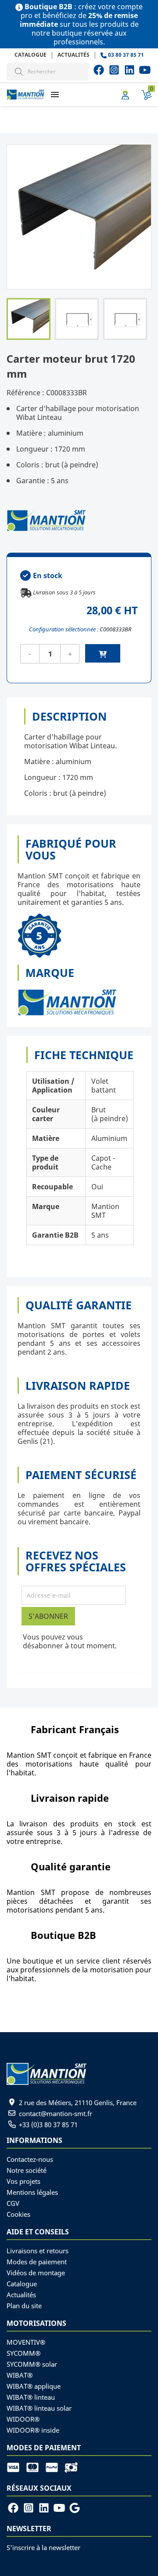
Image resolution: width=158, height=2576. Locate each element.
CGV (13, 2203)
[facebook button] (99, 70)
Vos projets (23, 2181)
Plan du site (24, 2306)
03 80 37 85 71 (125, 55)
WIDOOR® (23, 2419)
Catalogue (31, 55)
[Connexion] (125, 95)
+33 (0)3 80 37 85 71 (48, 2124)
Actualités (74, 55)
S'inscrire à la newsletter (43, 2547)
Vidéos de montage (36, 2273)
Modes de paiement (37, 2262)
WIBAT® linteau (31, 2397)
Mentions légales (32, 2192)
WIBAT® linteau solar (39, 2408)
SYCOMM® (23, 2353)
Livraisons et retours (38, 2251)
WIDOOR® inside (33, 2430)
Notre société (27, 2170)
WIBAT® (20, 2375)
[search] (19, 71)
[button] (55, 94)
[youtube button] (114, 70)
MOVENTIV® (26, 2342)
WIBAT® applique (34, 2386)
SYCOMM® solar (32, 2364)
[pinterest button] (129, 70)
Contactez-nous (30, 2159)
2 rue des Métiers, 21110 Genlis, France (78, 2102)
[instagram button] (145, 70)
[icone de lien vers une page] (16, 2467)
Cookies (18, 2214)
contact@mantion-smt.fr (56, 2113)
